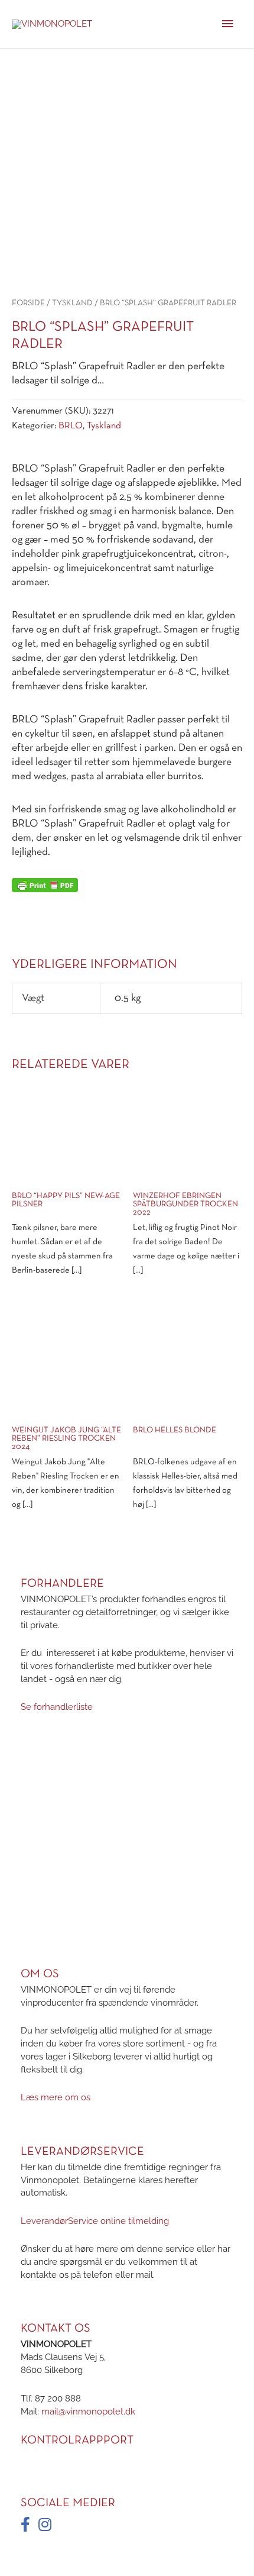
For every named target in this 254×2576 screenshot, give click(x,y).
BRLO (71, 426)
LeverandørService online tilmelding (95, 2220)
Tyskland (72, 303)
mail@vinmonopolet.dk (88, 2411)
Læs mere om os (56, 2097)
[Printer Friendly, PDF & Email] (45, 885)
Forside (28, 303)
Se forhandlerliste (57, 1707)
